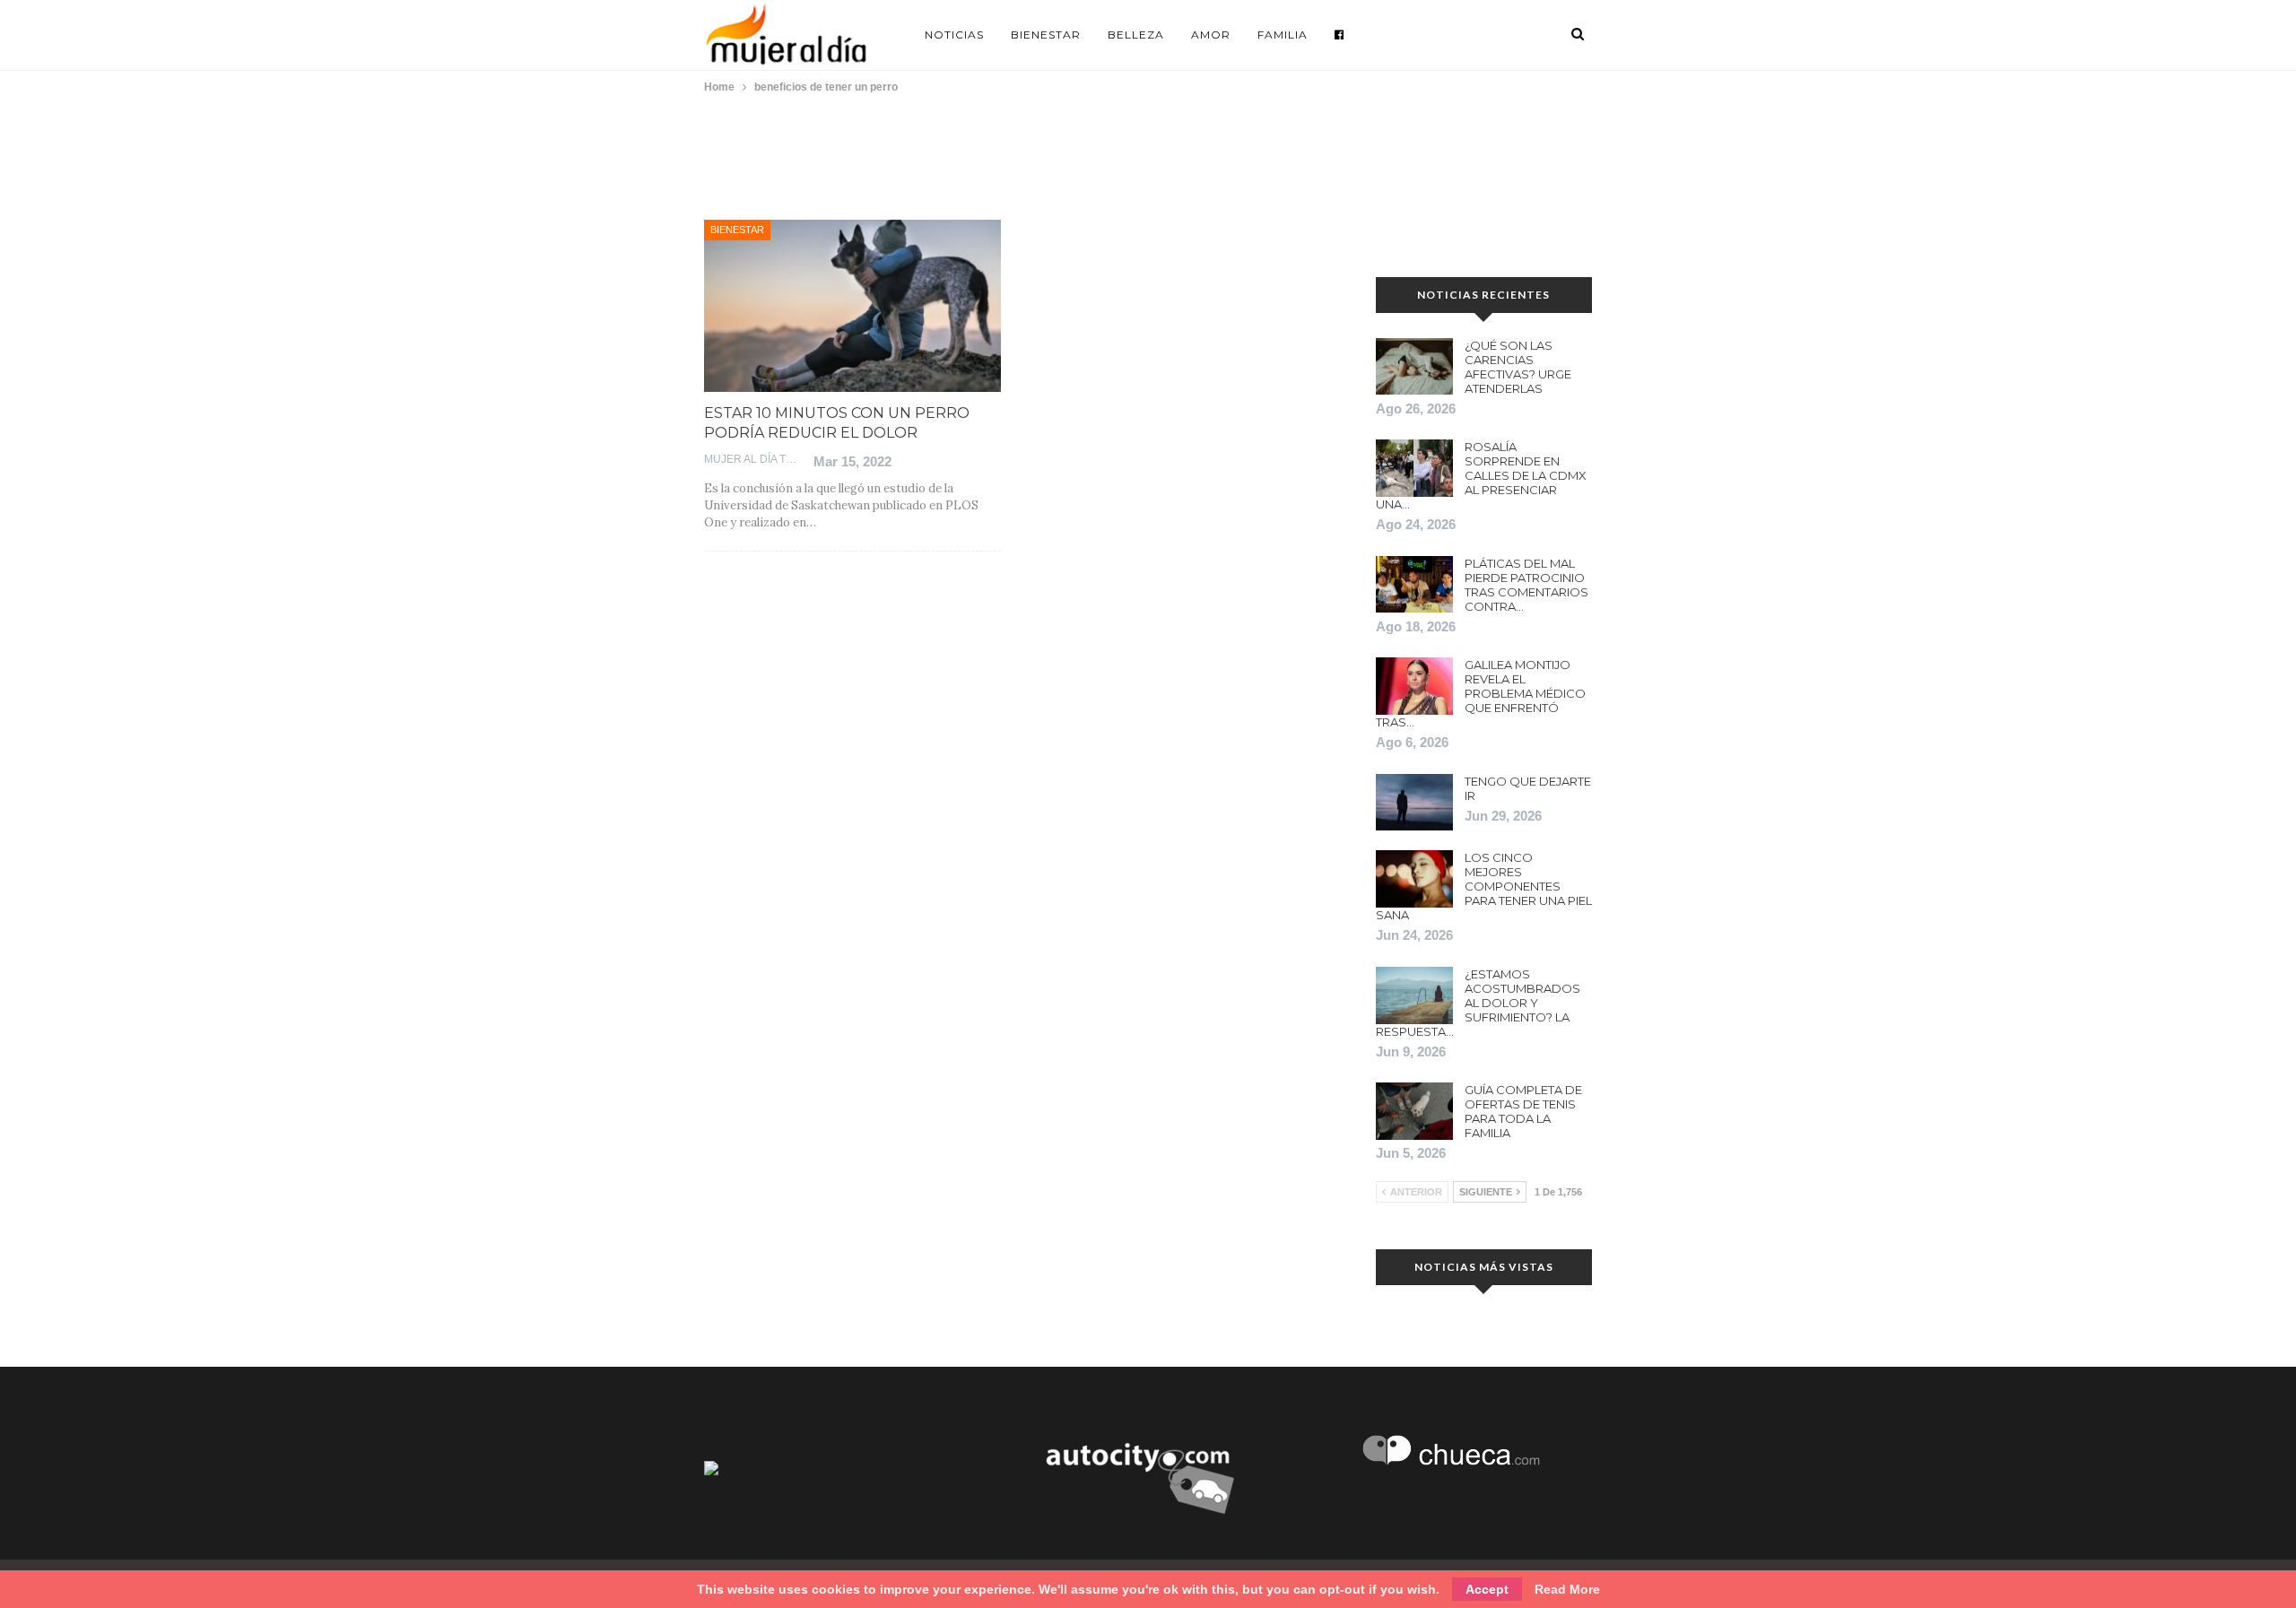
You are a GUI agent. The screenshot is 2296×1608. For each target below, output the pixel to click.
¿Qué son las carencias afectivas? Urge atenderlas (1518, 367)
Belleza (1136, 35)
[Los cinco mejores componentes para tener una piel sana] (1414, 879)
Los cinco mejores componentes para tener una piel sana (1484, 886)
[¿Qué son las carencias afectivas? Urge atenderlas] (1414, 367)
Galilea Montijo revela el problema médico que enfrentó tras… (1481, 693)
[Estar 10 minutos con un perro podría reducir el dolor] (852, 306)
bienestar (737, 230)
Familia (1283, 35)
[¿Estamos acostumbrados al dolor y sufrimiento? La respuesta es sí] (1414, 995)
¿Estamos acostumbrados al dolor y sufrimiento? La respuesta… (1478, 1003)
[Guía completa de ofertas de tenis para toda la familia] (1414, 1111)
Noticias (954, 35)
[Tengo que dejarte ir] (1414, 803)
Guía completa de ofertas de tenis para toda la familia (1523, 1111)
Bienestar (1046, 35)
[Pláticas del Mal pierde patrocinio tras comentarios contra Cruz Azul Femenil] (1414, 585)
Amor (1211, 35)
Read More (1567, 1589)
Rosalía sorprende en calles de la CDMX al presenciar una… (1481, 475)
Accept (1487, 1589)
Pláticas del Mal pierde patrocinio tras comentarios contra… (1526, 585)
